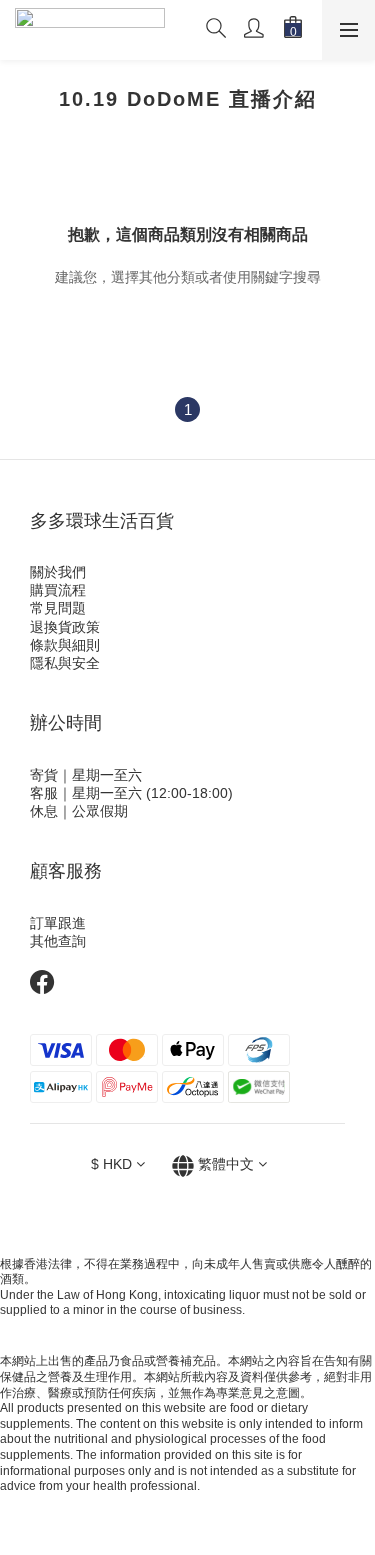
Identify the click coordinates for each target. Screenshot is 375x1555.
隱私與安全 (65, 663)
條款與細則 (65, 645)
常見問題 (58, 608)
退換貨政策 (65, 627)
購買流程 (58, 590)
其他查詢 (58, 941)
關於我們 (58, 572)
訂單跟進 (58, 923)
